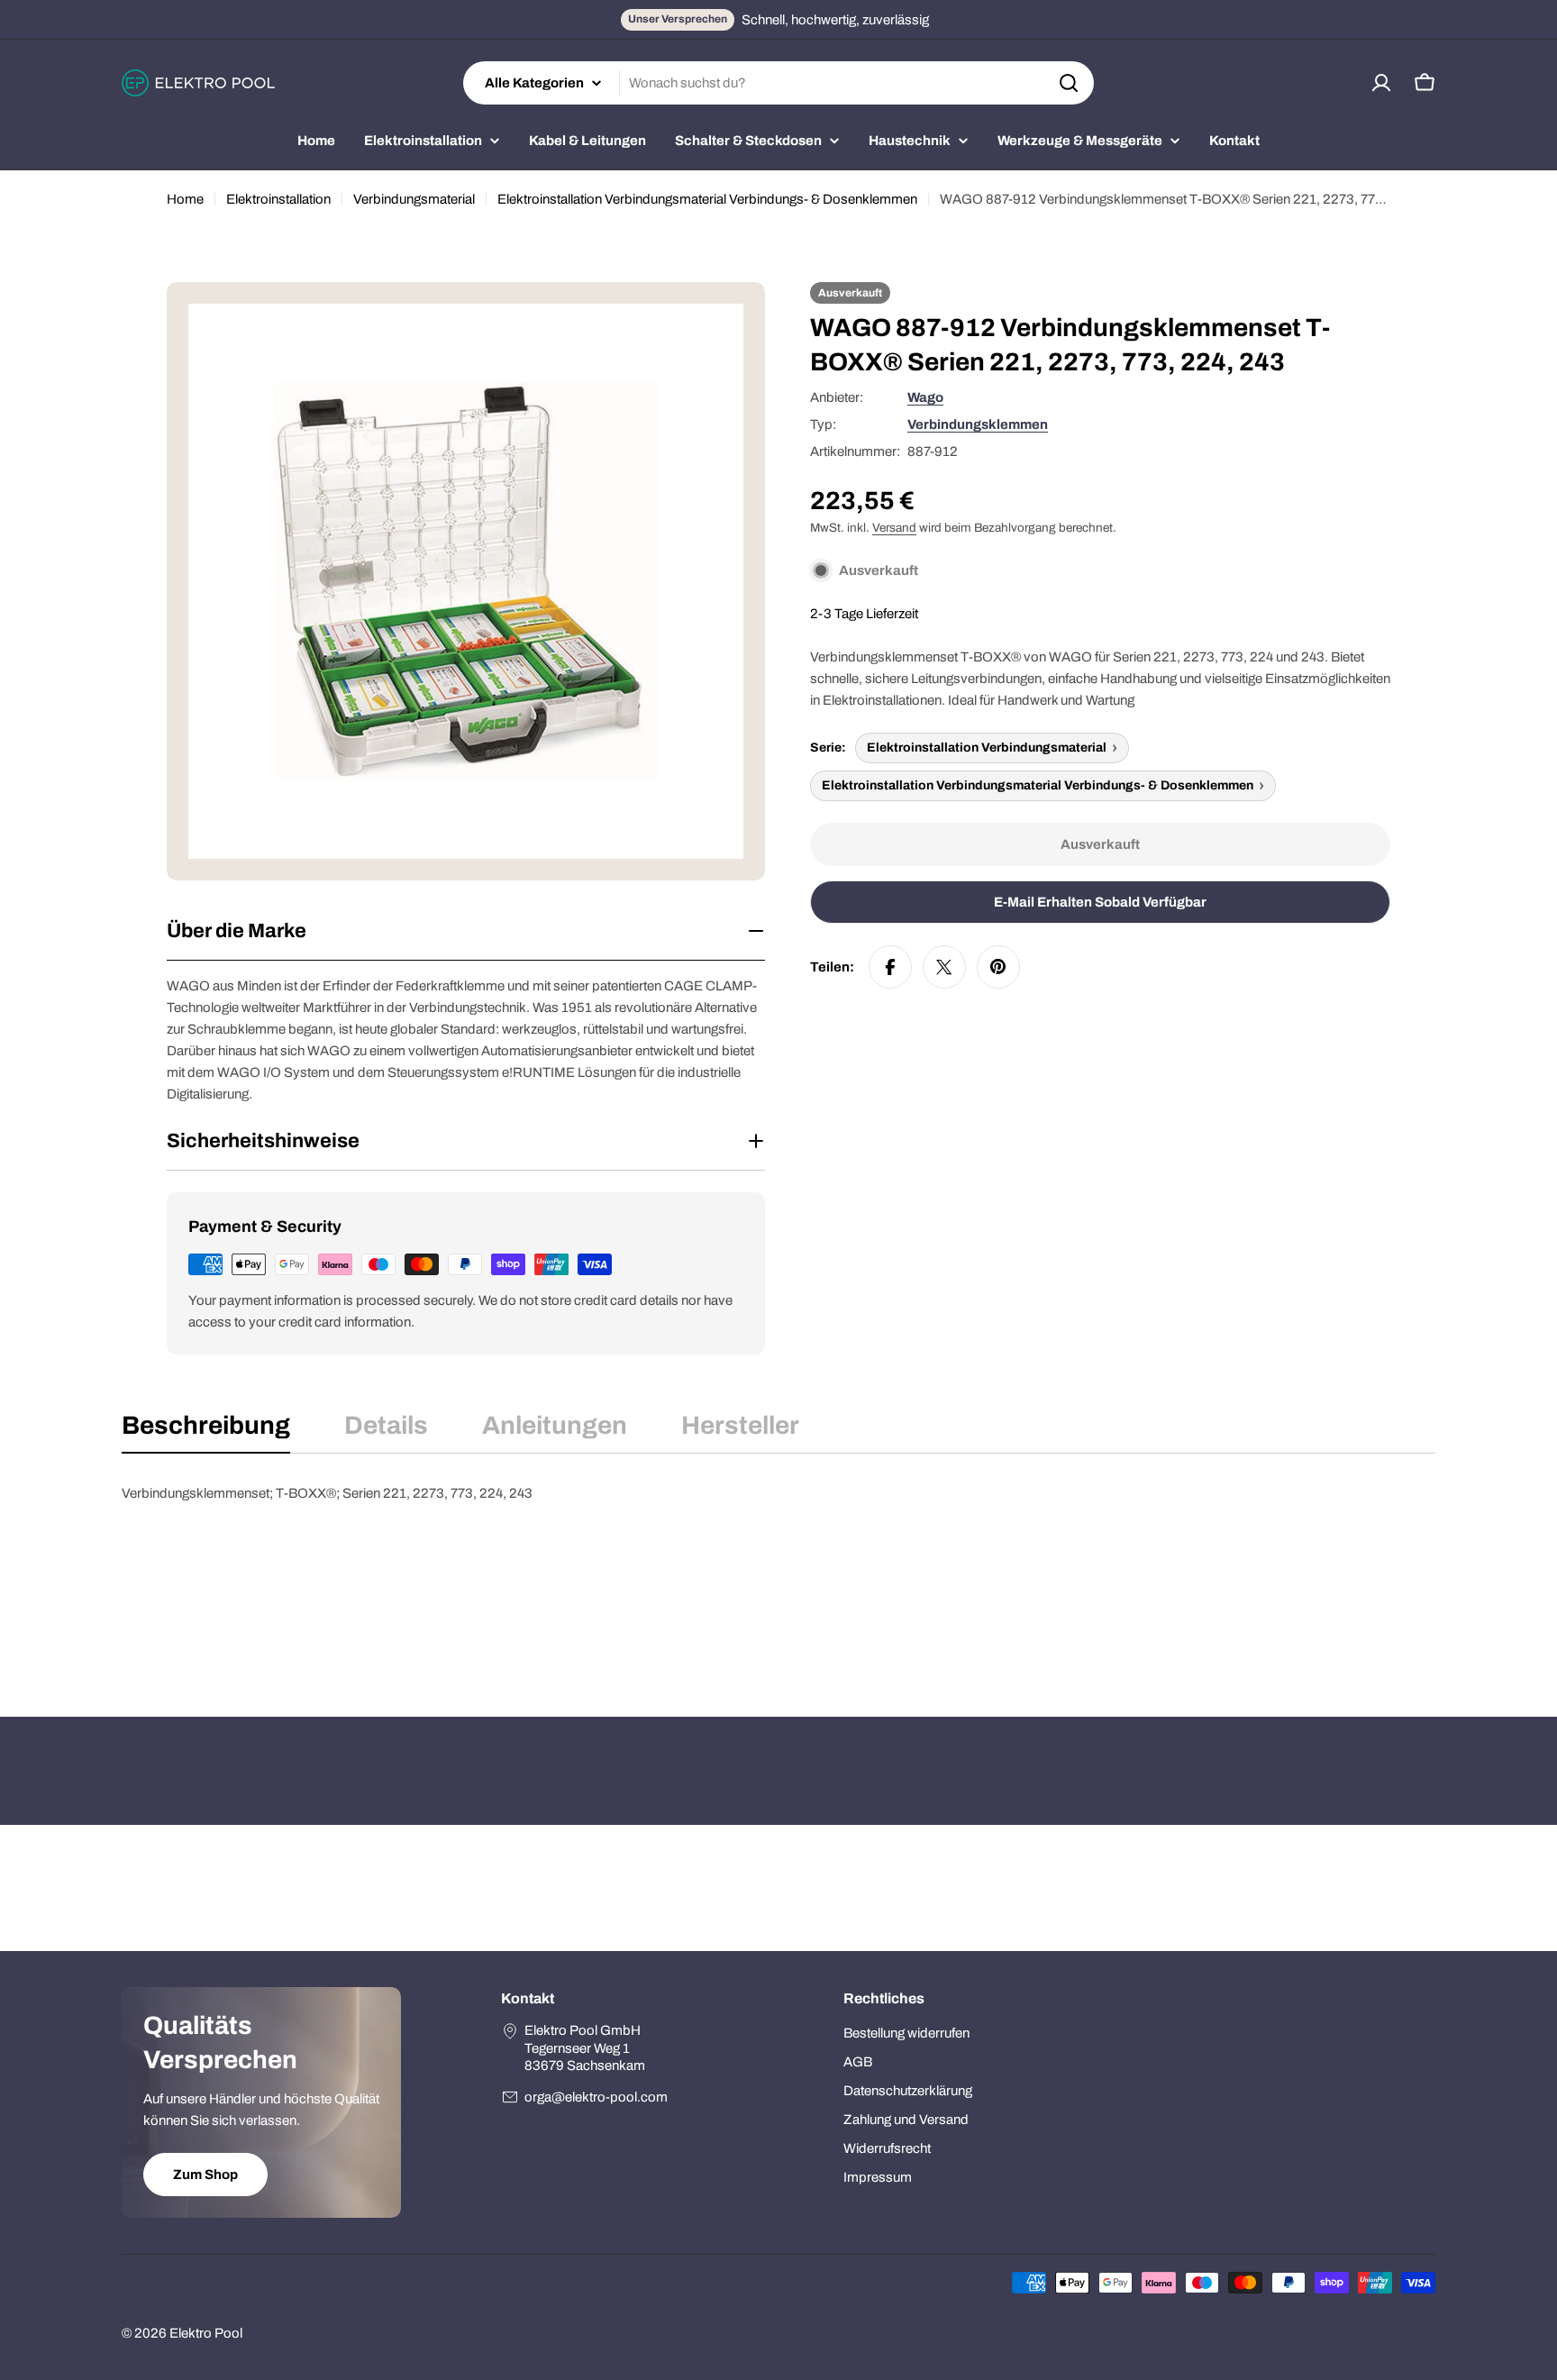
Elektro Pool (206, 2333)
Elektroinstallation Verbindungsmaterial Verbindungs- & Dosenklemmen (707, 199)
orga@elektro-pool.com (596, 2097)
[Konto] (1381, 83)
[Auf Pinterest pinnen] (998, 967)
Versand (894, 528)
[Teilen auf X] (944, 967)
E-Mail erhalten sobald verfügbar (1100, 902)
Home (185, 199)
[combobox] (778, 83)
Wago (925, 397)
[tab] (206, 1431)
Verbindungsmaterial (414, 199)
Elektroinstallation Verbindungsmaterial (987, 748)
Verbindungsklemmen (978, 424)
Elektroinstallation (278, 199)
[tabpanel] (778, 1573)
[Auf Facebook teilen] (890, 967)
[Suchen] (1069, 83)
